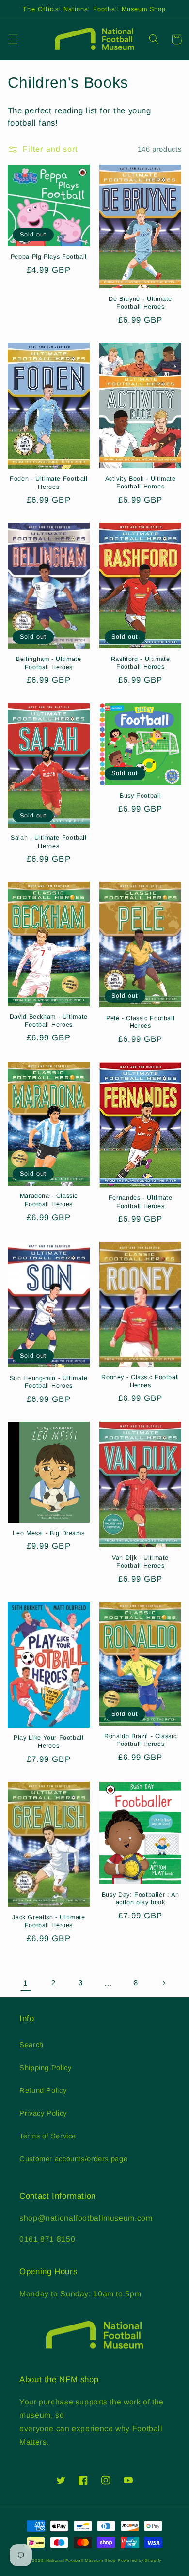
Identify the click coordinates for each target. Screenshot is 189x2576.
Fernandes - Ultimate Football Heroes (141, 1202)
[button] (13, 39)
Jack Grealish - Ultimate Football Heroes (48, 1921)
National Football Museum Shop (81, 2560)
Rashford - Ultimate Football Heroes (141, 663)
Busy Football (140, 796)
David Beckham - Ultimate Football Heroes (49, 1021)
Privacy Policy (43, 2113)
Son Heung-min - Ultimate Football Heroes (49, 1382)
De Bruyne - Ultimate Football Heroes (140, 303)
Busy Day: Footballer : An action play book (141, 1899)
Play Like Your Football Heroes (49, 1742)
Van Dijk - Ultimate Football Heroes (140, 1562)
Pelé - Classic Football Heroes (141, 1022)
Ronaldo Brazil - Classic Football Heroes (140, 1740)
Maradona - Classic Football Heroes (49, 1200)
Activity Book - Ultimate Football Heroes (141, 483)
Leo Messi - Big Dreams (48, 1533)
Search (31, 2045)
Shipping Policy (45, 2068)
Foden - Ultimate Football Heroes (49, 483)
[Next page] (163, 1983)
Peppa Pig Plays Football (49, 257)
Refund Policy (43, 2090)
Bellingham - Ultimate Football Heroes (48, 663)
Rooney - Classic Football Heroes (140, 1381)
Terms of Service (48, 2136)
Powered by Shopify (140, 2560)
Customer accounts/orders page (73, 2159)
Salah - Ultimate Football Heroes (49, 842)
